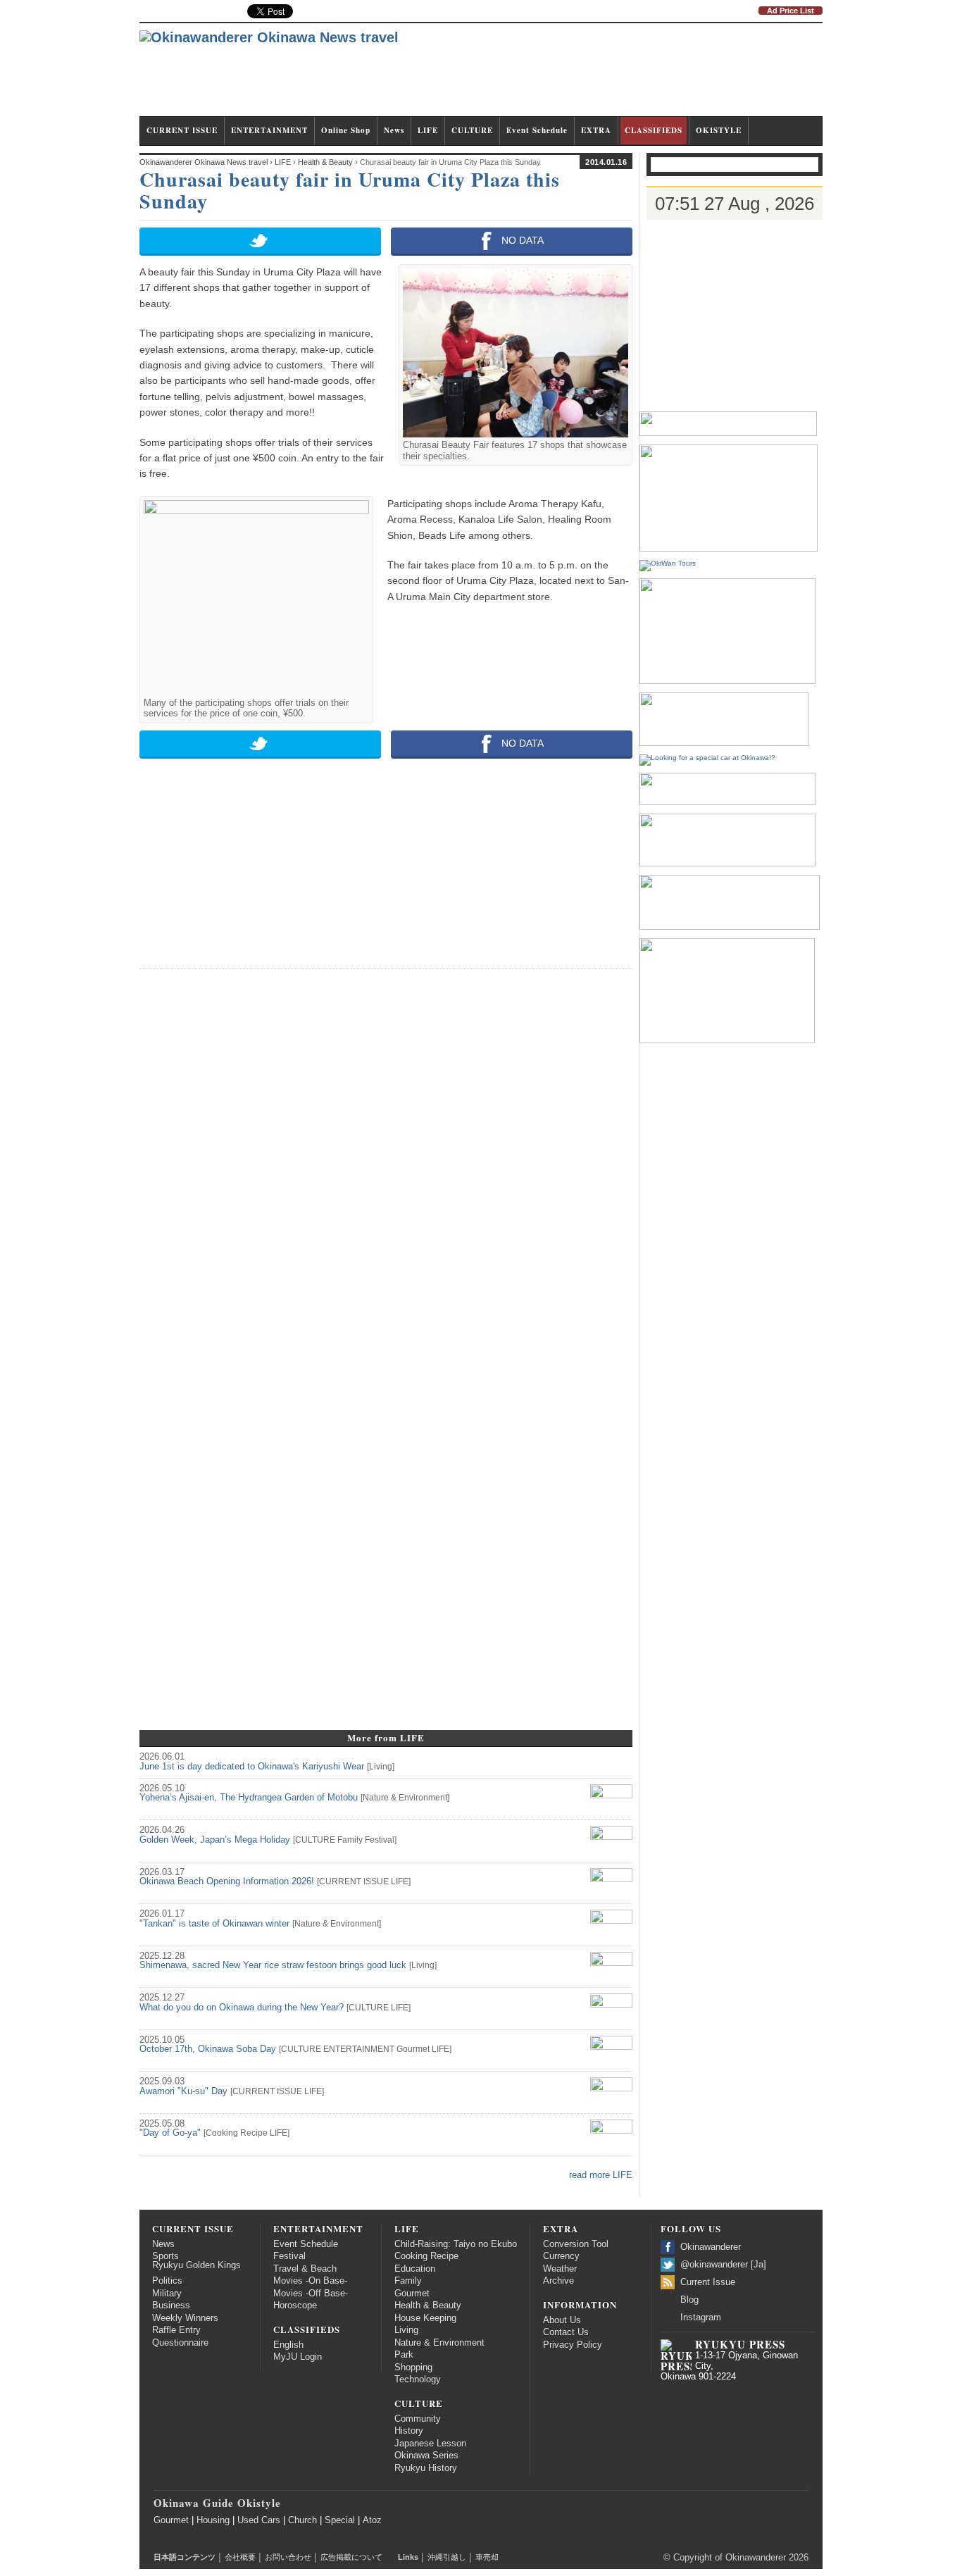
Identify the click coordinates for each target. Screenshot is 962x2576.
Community (418, 2419)
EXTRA (596, 130)
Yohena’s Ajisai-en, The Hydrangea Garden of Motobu (249, 1798)
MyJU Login (298, 2357)
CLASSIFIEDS (654, 130)
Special (340, 2520)
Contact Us (566, 2332)
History (409, 2431)
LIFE (428, 130)
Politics (167, 2281)
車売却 (487, 2557)
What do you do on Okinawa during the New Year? (242, 2008)
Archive (558, 2281)
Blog (689, 2300)
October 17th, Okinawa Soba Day (208, 2049)
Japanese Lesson (430, 2444)
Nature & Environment (405, 1798)
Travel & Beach (305, 2269)
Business (171, 2306)
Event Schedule (537, 130)
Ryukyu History (426, 2468)
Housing (213, 2520)
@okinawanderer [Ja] (723, 2265)
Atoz (372, 2520)
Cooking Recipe (237, 2133)
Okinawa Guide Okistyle (217, 2503)
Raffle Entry (176, 2330)
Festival (380, 1840)
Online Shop (346, 130)
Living (381, 1767)
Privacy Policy (573, 2345)
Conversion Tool (576, 2244)
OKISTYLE (719, 130)
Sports (165, 2256)
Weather (560, 2269)
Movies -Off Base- (311, 2294)
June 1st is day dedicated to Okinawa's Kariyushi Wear (252, 1767)
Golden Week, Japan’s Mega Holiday (215, 1840)
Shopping (413, 2367)
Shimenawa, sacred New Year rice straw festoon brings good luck (273, 1965)
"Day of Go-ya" (170, 2133)
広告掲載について (351, 2557)
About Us (562, 2320)
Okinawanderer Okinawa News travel (204, 162)
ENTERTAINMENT (269, 130)
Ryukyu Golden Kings (196, 2265)
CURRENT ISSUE (182, 130)
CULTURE (472, 130)
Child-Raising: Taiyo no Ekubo (456, 2244)
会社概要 (240, 2557)
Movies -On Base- (310, 2281)
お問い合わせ (288, 2557)
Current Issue (708, 2282)
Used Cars (259, 2520)
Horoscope (295, 2306)
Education (415, 2269)
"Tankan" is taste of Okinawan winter (214, 1924)
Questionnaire (180, 2343)
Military (167, 2294)
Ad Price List (791, 11)
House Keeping (425, 2318)
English (288, 2345)
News (394, 130)
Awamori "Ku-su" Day (183, 2091)
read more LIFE (601, 2175)
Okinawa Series (426, 2456)
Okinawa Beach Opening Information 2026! (227, 1881)
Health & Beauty (428, 2306)
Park (404, 2355)
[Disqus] (386, 1157)
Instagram (701, 2317)
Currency (561, 2256)
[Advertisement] (566, 76)
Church (302, 2520)
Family (350, 1840)
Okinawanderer (711, 2247)
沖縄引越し (447, 2557)
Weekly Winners (185, 2318)
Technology (418, 2379)
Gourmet (413, 2049)
